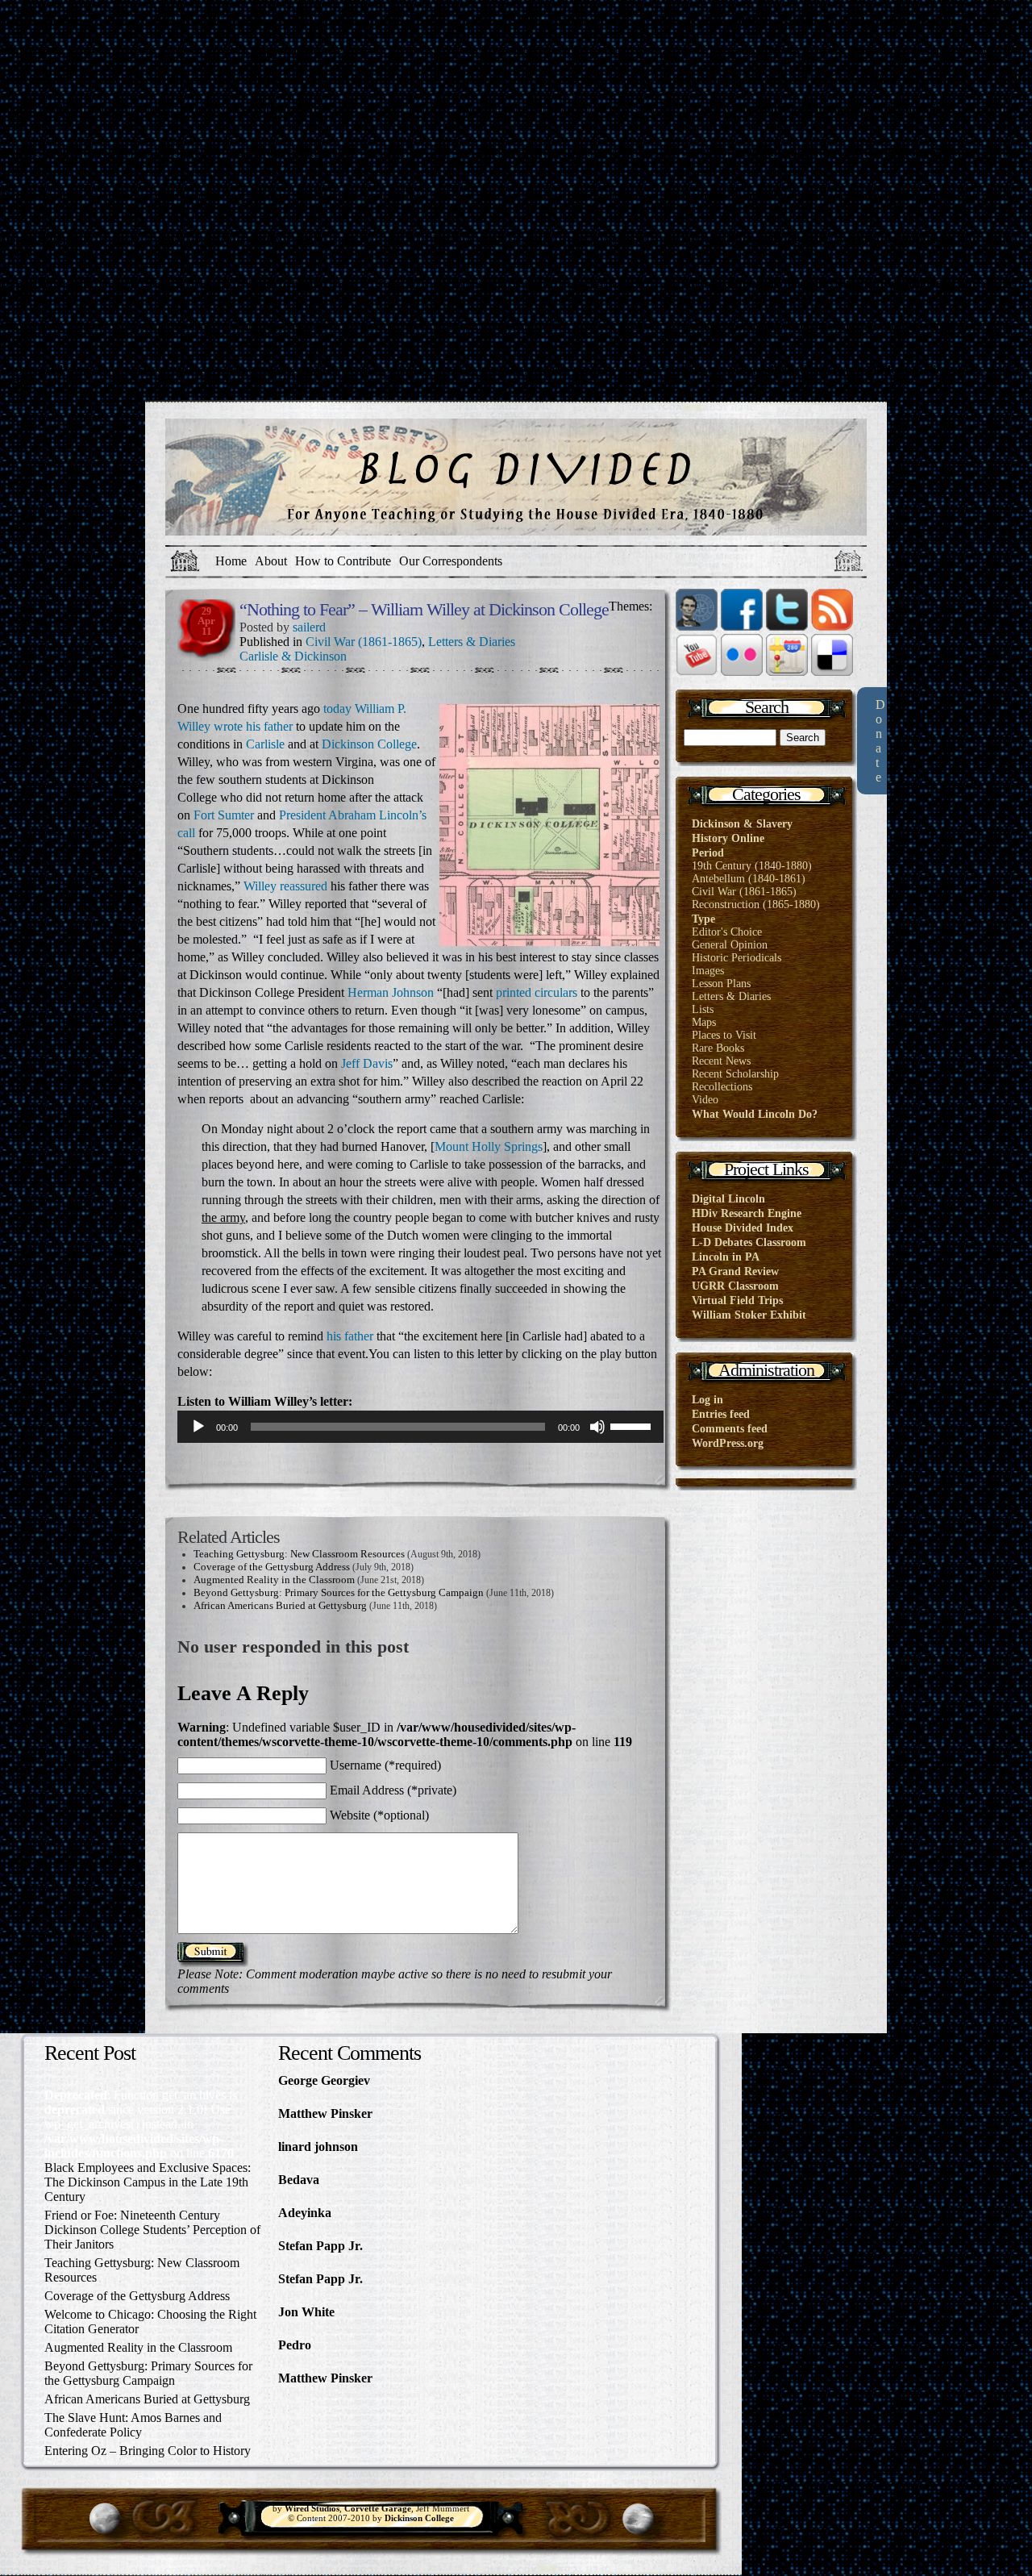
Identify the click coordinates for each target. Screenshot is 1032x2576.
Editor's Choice (727, 932)
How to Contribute (343, 561)
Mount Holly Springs (489, 1146)
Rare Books (718, 1048)
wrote (228, 726)
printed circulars (537, 992)
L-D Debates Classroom (749, 1242)
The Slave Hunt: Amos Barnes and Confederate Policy (133, 2425)
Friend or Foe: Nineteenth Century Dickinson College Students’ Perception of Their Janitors (152, 2230)
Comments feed (730, 1429)
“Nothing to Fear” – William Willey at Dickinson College (424, 609)
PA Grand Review (735, 1271)
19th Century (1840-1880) (752, 866)
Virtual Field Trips (737, 1301)
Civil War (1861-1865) (364, 642)
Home (231, 561)
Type (703, 919)
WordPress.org (728, 1443)
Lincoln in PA (726, 1257)
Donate (880, 741)
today (337, 709)
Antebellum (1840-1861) (749, 879)
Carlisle (265, 744)
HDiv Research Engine (747, 1213)
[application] (420, 1427)
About (271, 561)
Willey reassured (285, 886)
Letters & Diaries (472, 642)
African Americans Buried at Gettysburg (280, 1605)
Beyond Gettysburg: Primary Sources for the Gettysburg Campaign (339, 1592)
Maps (704, 1022)
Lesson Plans (721, 984)
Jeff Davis (367, 1063)
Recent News (721, 1061)
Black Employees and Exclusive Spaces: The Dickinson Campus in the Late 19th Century (148, 2182)
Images (708, 971)
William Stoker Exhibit (749, 1315)
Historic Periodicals (737, 958)
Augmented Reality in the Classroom (274, 1580)
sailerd (309, 627)
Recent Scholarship (735, 1074)
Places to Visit (724, 1035)
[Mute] (597, 1427)
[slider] (633, 1425)
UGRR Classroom (735, 1286)
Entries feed (721, 1414)
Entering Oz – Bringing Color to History (148, 2451)
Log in (707, 1400)
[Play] (198, 1427)
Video (705, 1100)
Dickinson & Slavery (742, 824)
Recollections (722, 1087)
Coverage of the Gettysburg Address (272, 1567)
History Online (728, 838)
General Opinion (730, 945)
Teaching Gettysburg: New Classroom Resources (299, 1554)
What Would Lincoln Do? (755, 1114)
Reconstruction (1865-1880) (756, 905)
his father (269, 726)
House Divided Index (743, 1228)
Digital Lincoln (728, 1199)
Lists (703, 1009)
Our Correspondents (451, 561)
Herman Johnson (391, 992)
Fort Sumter (224, 815)
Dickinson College (369, 744)
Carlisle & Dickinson (293, 656)
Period (708, 853)
